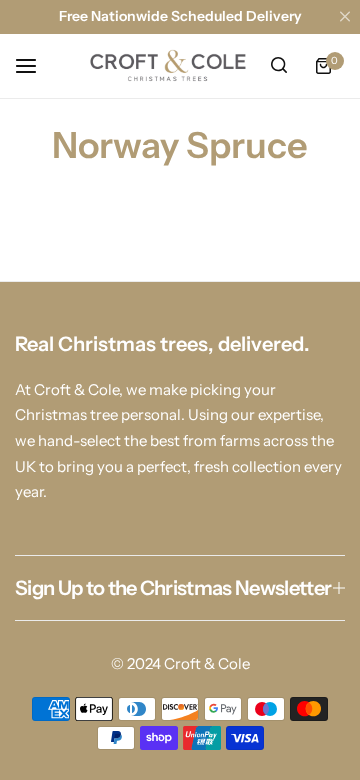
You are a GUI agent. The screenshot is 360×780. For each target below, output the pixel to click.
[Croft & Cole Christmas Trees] (168, 66)
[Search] (279, 66)
